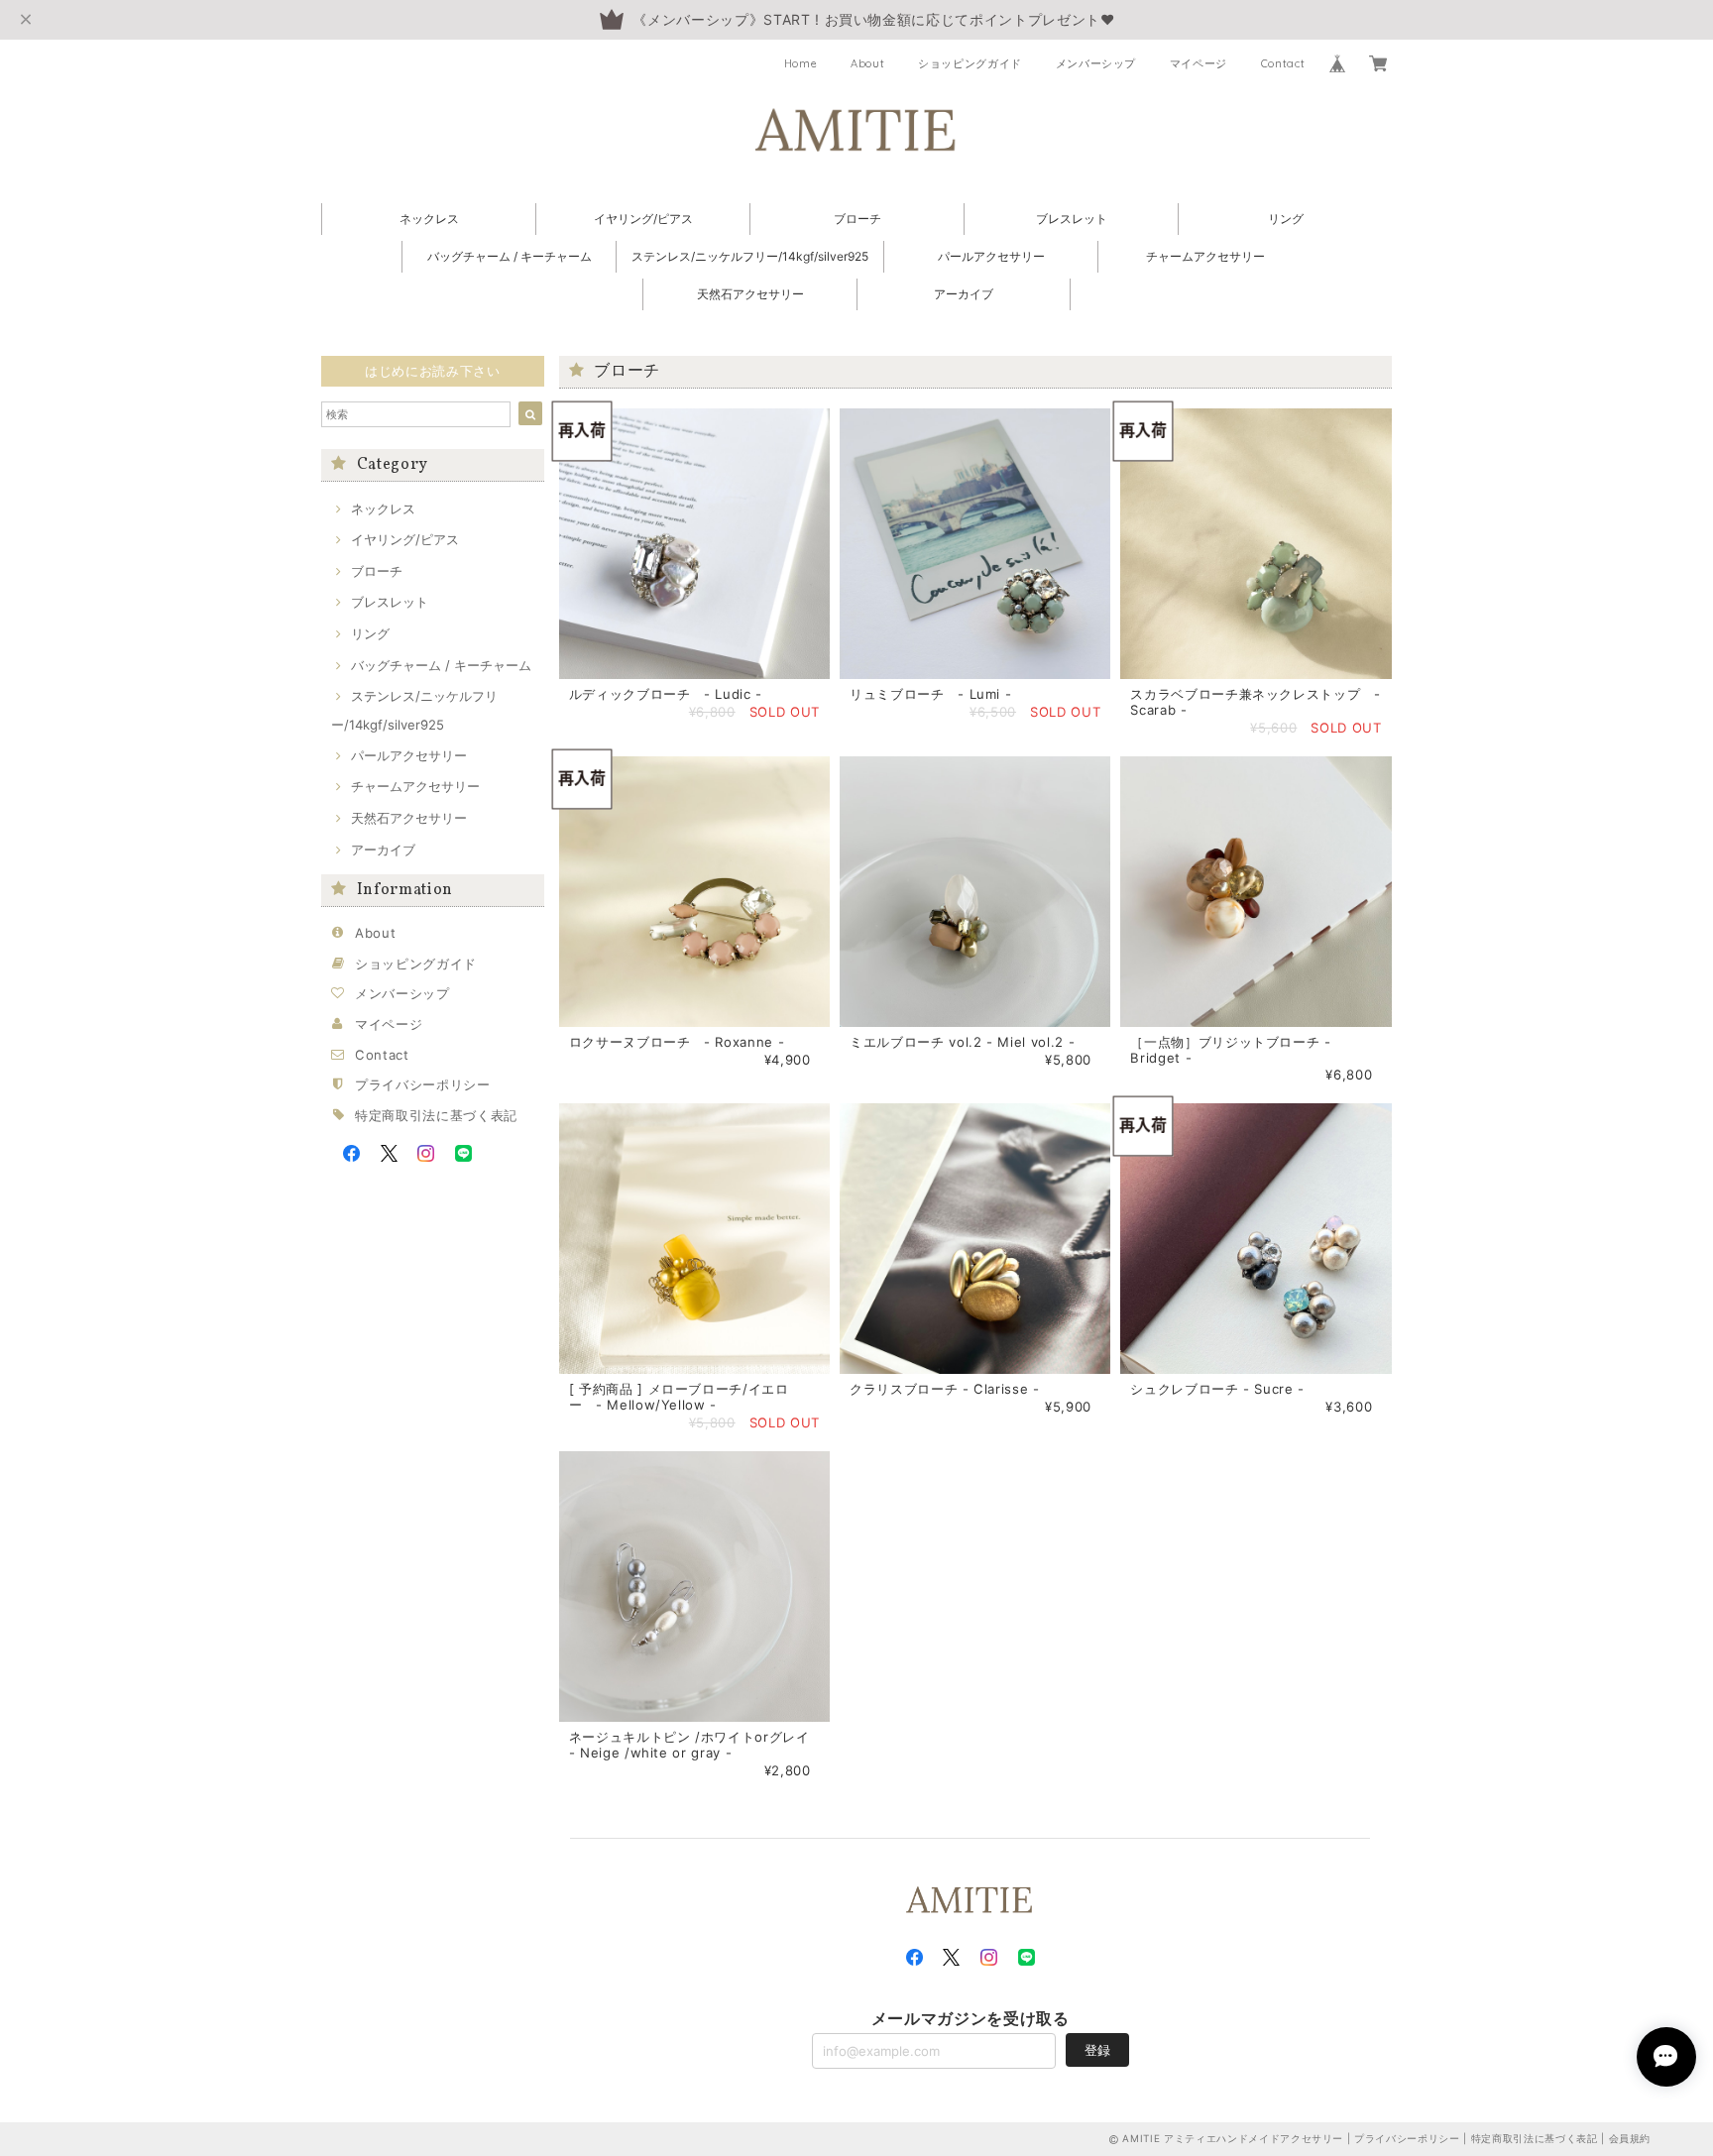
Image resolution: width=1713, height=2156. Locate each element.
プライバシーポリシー (423, 1084)
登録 (1097, 2050)
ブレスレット (1072, 219)
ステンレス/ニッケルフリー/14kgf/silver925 (750, 256)
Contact (1283, 63)
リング (1286, 219)
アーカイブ (964, 294)
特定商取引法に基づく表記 (436, 1115)
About (867, 63)
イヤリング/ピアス (643, 219)
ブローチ (857, 219)
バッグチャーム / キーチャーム (510, 256)
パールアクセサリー (991, 256)
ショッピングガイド (970, 63)
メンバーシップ (1096, 63)
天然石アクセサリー (750, 294)
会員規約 (1630, 2138)
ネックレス (429, 219)
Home (801, 63)
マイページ (1199, 63)
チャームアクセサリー (1205, 256)
